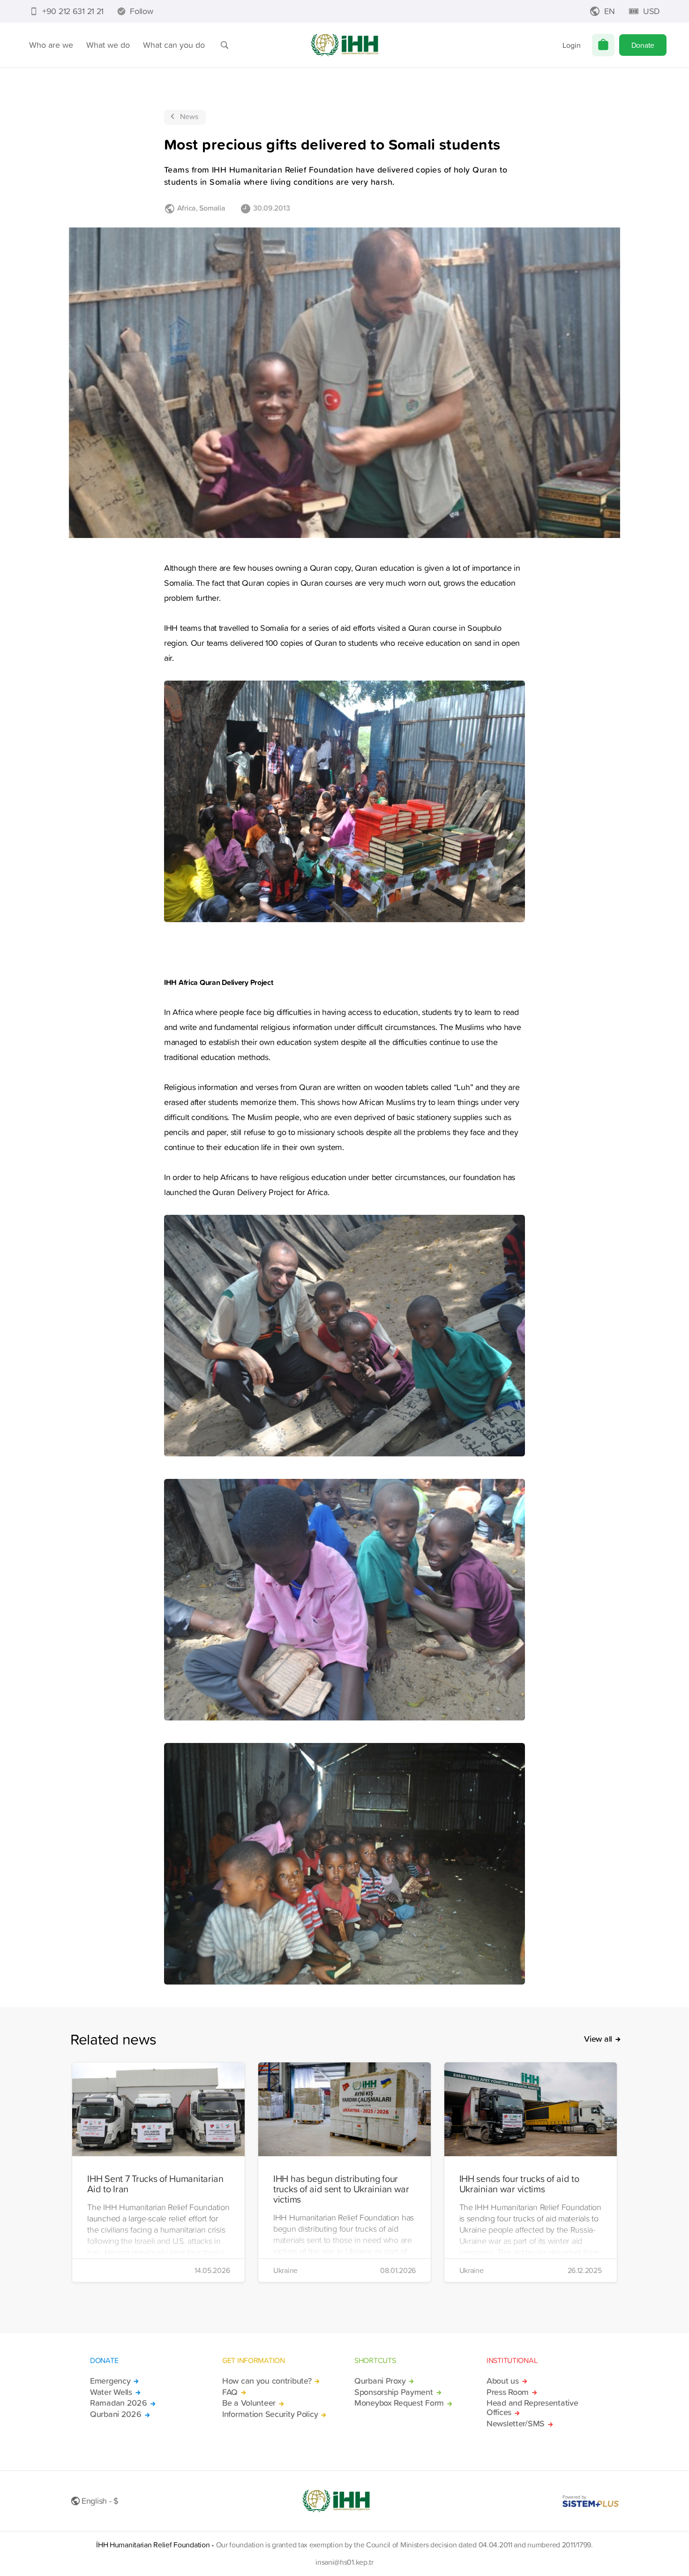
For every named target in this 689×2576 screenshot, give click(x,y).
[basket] (603, 45)
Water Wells (111, 2392)
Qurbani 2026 (116, 2414)
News (189, 116)
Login (572, 45)
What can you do (174, 45)
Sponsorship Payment (394, 2392)
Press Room (508, 2392)
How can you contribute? (267, 2381)
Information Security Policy (270, 2414)
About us (503, 2381)
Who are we (51, 45)
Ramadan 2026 (119, 2403)
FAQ (230, 2392)
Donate (643, 45)
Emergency (110, 2381)
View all (598, 2039)
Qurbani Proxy (380, 2381)
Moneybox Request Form (399, 2403)
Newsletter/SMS (516, 2424)
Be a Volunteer (249, 2403)
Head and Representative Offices (532, 2408)
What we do (108, 45)
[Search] (225, 45)
